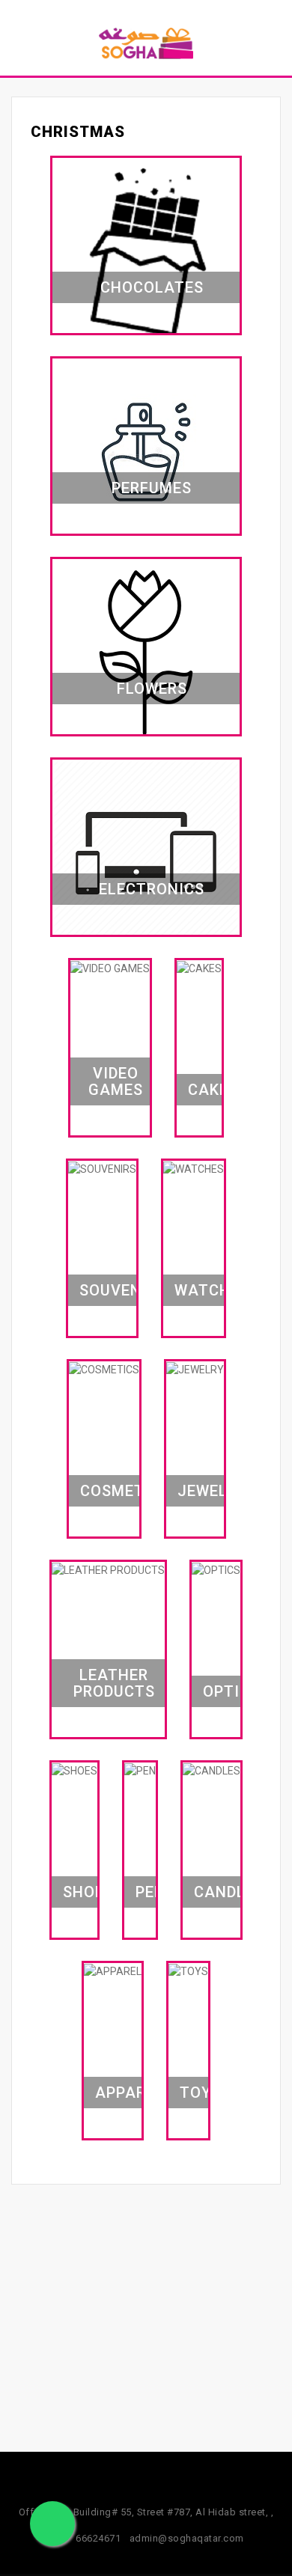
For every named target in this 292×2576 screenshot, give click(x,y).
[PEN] (140, 1770)
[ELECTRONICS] (146, 852)
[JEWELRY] (195, 1369)
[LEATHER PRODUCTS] (108, 1569)
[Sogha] (146, 43)
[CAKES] (199, 968)
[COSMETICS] (104, 1369)
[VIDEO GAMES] (110, 968)
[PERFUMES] (146, 451)
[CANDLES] (212, 1770)
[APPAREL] (113, 1971)
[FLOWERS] (146, 652)
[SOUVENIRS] (102, 1168)
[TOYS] (188, 1971)
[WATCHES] (194, 1168)
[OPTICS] (216, 1569)
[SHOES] (74, 1770)
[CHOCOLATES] (146, 251)
